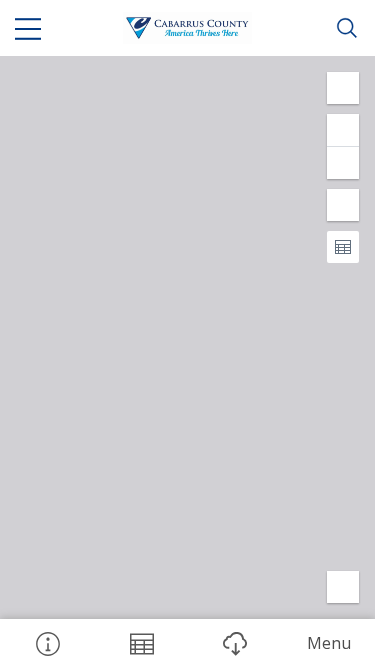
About (47, 643)
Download (235, 643)
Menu (329, 643)
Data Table (141, 643)
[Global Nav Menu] (28, 28)
